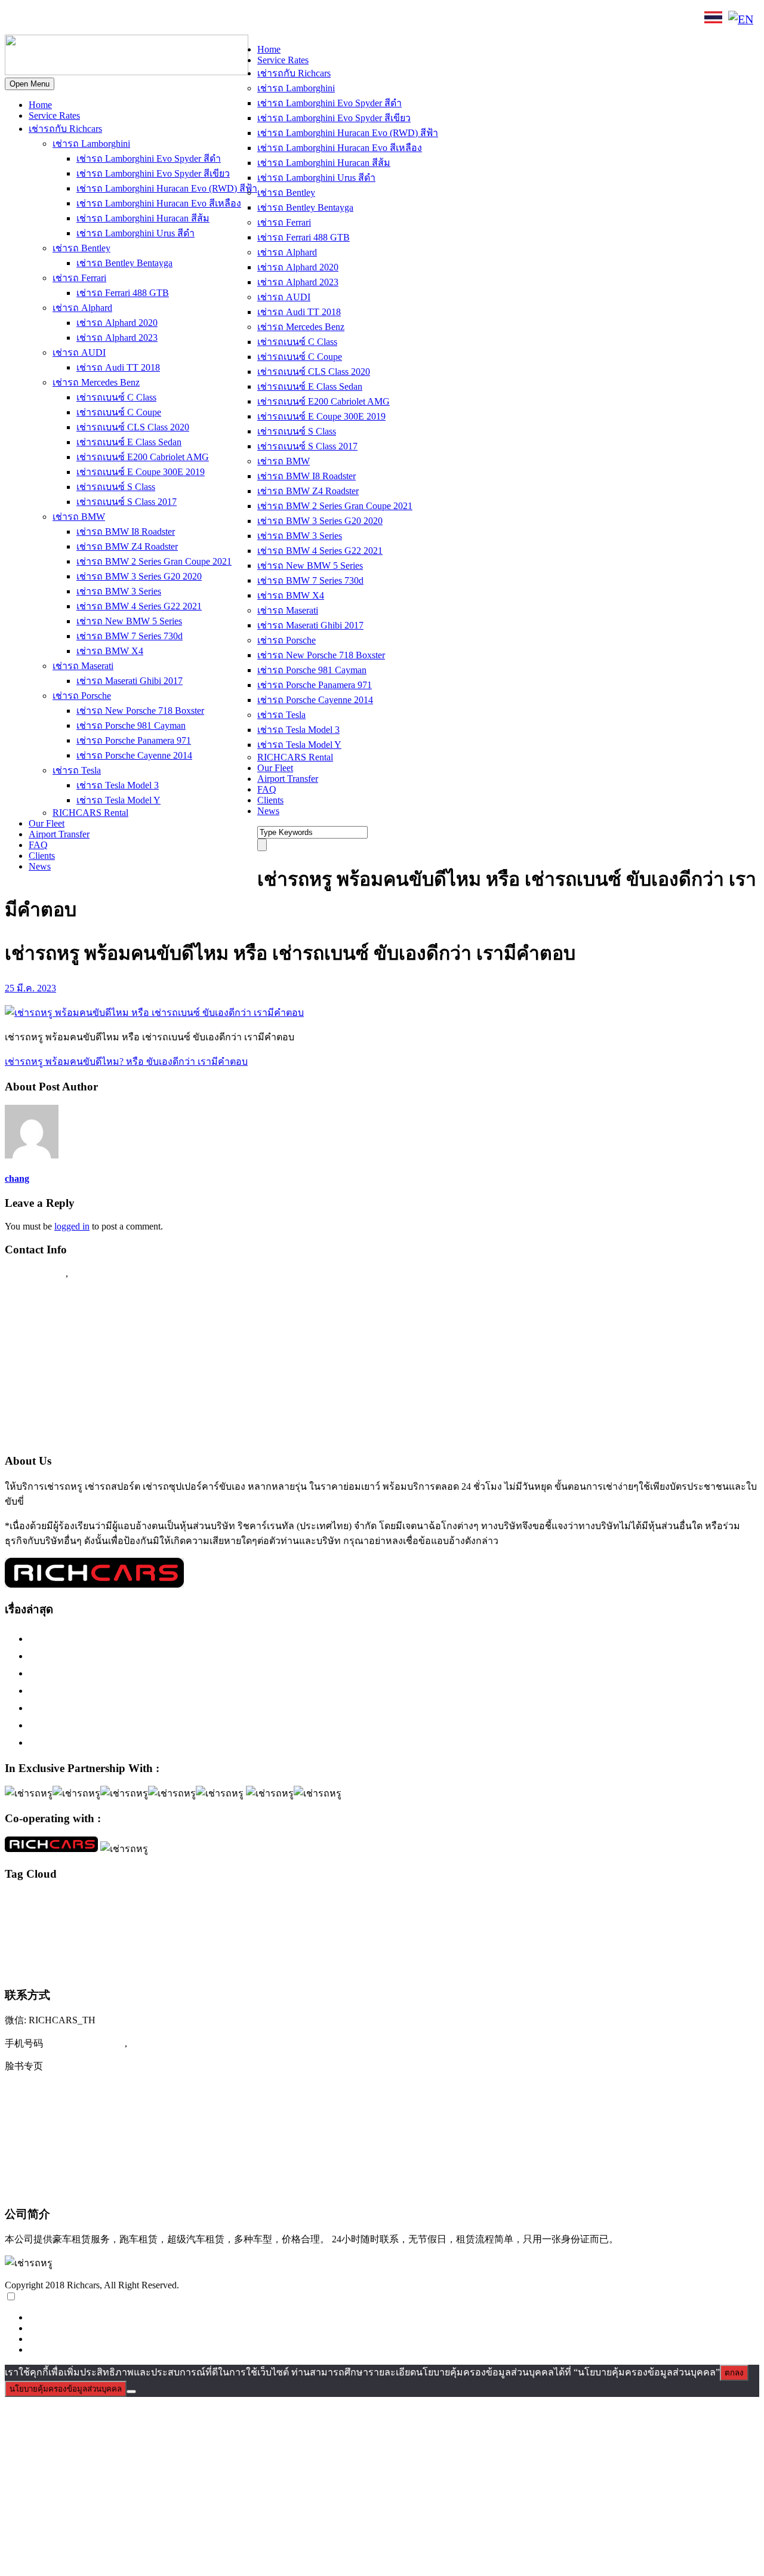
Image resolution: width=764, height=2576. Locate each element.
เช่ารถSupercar (605, 1919)
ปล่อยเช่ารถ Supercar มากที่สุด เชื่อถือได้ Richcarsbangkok (161, 1708)
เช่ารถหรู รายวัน (683, 1945)
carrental (17, 1902)
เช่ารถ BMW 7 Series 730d (130, 636)
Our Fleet (47, 823)
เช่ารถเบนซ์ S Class (116, 487)
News (40, 866)
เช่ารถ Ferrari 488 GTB (123, 293)
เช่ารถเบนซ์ (120, 1966)
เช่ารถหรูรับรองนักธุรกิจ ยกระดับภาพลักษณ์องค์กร (147, 1690)
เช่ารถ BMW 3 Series (119, 591)
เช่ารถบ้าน (187, 1945)
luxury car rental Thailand (658, 1900)
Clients (42, 856)
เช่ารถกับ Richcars (65, 129)
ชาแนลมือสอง (285, 1920)
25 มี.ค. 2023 (30, 988)
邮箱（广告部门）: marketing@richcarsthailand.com (123, 2164)
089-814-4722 (48, 20)
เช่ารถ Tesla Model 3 (118, 785)
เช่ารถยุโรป (359, 1944)
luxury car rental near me (478, 1902)
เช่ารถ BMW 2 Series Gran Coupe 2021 (154, 561)
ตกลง (734, 2373)
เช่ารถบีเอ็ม (148, 1945)
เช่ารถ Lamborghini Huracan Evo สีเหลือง (159, 203)
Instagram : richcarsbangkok (66, 1343)
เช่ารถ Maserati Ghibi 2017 (130, 681)
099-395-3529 (101, 1273)
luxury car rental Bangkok (303, 1901)
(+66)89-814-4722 (85, 2043)
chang (17, 1178)
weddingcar (247, 1920)
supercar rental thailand (196, 1919)
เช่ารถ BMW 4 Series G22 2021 (139, 606)
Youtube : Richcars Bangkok (67, 1366)
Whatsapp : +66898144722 (63, 1435)
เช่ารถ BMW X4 (110, 651)
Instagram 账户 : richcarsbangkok (78, 2090)
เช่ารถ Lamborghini (91, 144)
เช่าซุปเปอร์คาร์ (472, 1919)
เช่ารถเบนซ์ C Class (116, 397)
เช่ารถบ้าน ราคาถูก (235, 1945)
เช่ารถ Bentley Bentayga (124, 263)
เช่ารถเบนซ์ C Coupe (119, 412)
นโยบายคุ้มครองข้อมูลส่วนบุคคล (66, 2389)
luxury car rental (199, 1899)
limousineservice (128, 1902)
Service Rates (54, 115)
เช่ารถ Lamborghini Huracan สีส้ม (143, 218)
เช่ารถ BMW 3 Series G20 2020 (139, 576)
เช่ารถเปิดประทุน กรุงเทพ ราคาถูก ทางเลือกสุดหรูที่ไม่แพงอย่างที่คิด (187, 1725)
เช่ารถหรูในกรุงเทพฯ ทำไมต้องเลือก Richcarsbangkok (151, 1673)
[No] (131, 2392)
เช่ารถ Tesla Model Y (118, 800)
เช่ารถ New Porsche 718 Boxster (140, 711)
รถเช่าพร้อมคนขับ (356, 1919)
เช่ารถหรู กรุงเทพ (569, 1945)
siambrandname (87, 1920)
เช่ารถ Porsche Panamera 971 (134, 740)
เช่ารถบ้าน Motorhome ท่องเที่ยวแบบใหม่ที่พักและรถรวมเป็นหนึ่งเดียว (189, 1742)
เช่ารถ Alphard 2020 (117, 323)
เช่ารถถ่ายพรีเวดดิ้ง (99, 1945)
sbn (58, 1920)
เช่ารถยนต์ (317, 1945)
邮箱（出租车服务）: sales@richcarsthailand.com (117, 2139)
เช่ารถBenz (516, 1919)
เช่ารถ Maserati (83, 666)
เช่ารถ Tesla (77, 770)
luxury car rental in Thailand (401, 1902)
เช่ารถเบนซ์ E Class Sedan (129, 442)
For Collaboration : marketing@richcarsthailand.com (120, 1412)
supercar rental (136, 1919)
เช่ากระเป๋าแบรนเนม (416, 1920)
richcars (735, 1902)
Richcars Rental (39, 1296)
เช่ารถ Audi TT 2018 (118, 367)
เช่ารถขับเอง (701, 1919)
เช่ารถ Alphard (82, 308)
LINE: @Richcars (135, 19)
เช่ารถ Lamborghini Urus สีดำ (135, 233)
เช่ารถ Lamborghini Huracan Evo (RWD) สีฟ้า (167, 188)
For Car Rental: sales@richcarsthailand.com (101, 1389)
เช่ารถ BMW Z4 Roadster (127, 546)
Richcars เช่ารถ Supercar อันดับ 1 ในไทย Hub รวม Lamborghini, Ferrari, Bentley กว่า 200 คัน (238, 1656)
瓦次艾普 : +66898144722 (63, 2187)
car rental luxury (54, 1902)
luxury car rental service (554, 1901)
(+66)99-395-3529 (169, 2043)
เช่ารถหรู (503, 1942)
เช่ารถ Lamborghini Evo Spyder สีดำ (149, 158)
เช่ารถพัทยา (281, 1945)
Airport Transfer (59, 834)
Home (40, 105)
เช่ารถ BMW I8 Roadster (126, 531)
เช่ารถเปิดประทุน (201, 1966)
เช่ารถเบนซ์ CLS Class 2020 (133, 427)
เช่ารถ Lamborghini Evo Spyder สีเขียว (153, 173)
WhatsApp (207, 19)
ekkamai (91, 1902)
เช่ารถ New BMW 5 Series (129, 621)
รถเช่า (315, 1920)
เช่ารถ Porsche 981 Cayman (131, 725)
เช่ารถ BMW (79, 517)
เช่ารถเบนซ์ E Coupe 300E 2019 (141, 472)
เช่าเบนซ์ (266, 1968)
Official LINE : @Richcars (64, 1320)
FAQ (38, 845)
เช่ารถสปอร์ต (426, 1943)
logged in (72, 1226)
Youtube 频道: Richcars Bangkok (78, 2115)
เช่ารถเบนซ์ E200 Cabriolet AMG (143, 457)
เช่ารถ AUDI (79, 352)
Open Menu (30, 84)
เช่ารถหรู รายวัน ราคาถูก (53, 1968)
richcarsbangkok (28, 1919)
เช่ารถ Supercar (655, 1919)
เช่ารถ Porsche (82, 696)
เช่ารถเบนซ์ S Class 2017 (127, 502)
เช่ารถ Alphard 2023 (117, 338)
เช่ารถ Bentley (81, 248)
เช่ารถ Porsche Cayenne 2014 (134, 755)
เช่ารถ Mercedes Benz (96, 382)
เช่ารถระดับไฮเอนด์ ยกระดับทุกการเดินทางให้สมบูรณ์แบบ (164, 1638)
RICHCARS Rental (90, 813)
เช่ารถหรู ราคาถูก (629, 1945)
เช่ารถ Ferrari (79, 278)
